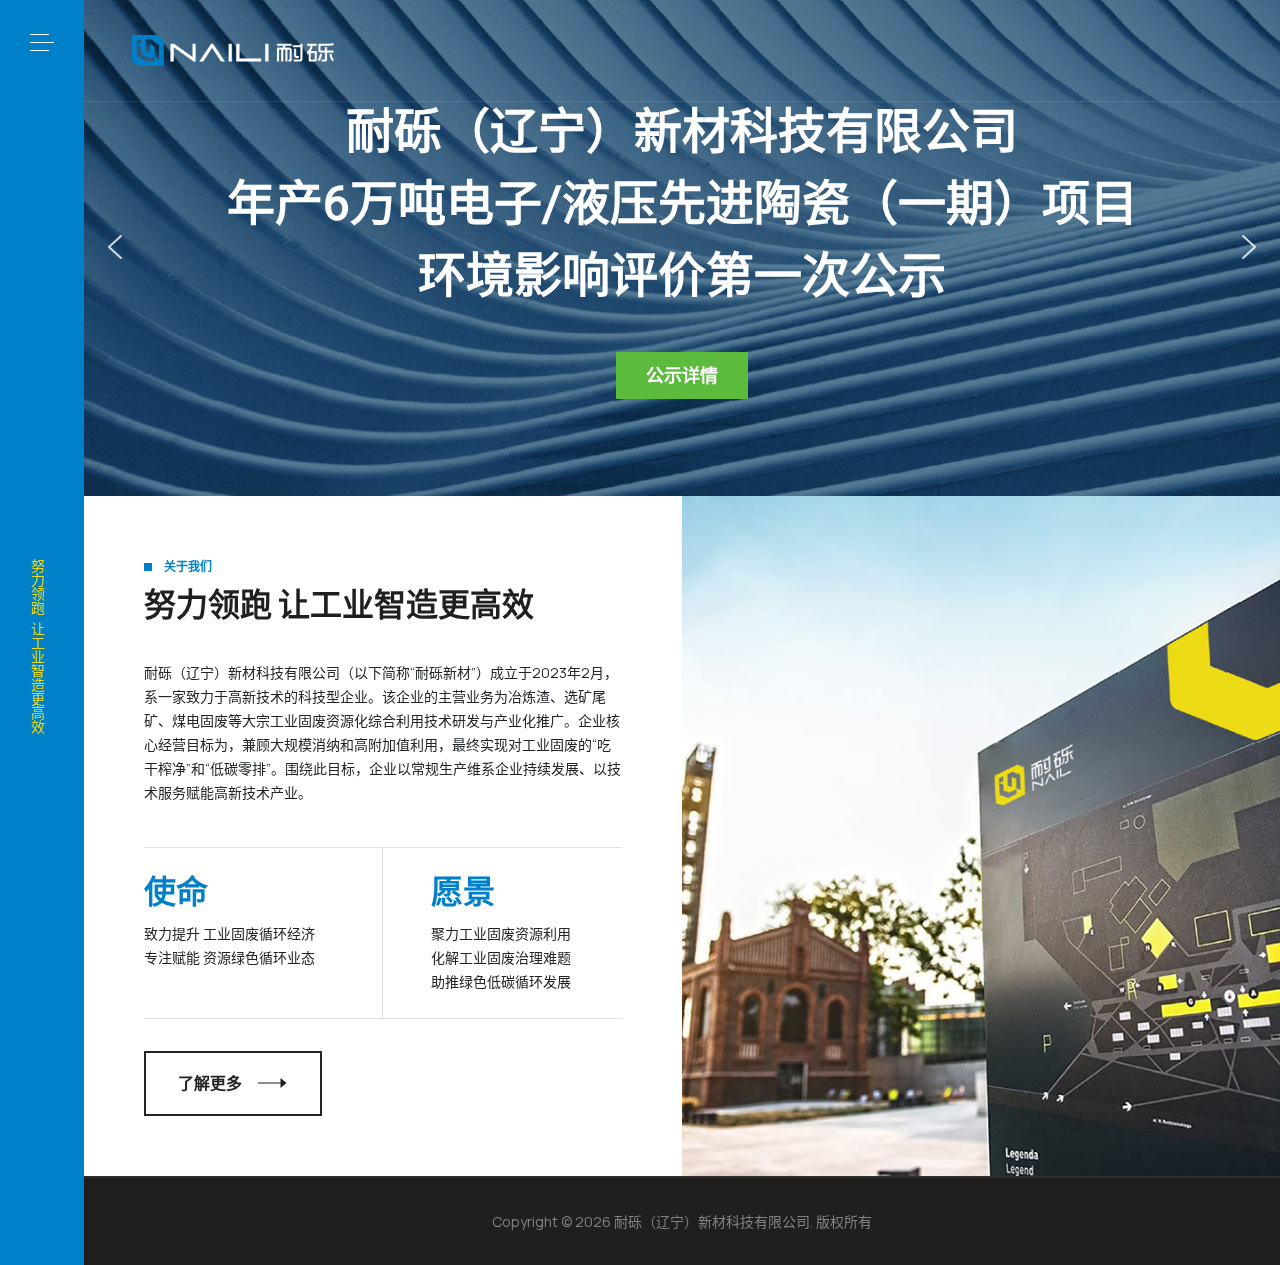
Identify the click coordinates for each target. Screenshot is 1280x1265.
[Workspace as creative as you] (233, 51)
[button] (42, 42)
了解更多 (210, 1083)
